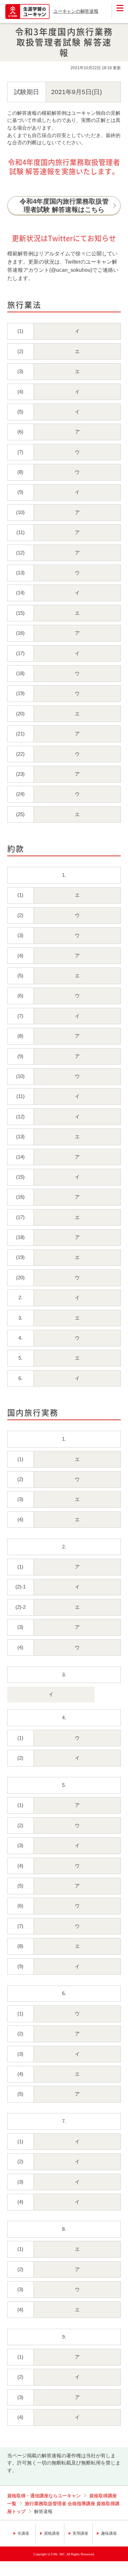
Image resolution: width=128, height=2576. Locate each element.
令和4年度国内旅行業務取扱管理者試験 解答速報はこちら (64, 205)
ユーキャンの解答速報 (76, 11)
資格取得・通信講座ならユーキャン (44, 2496)
